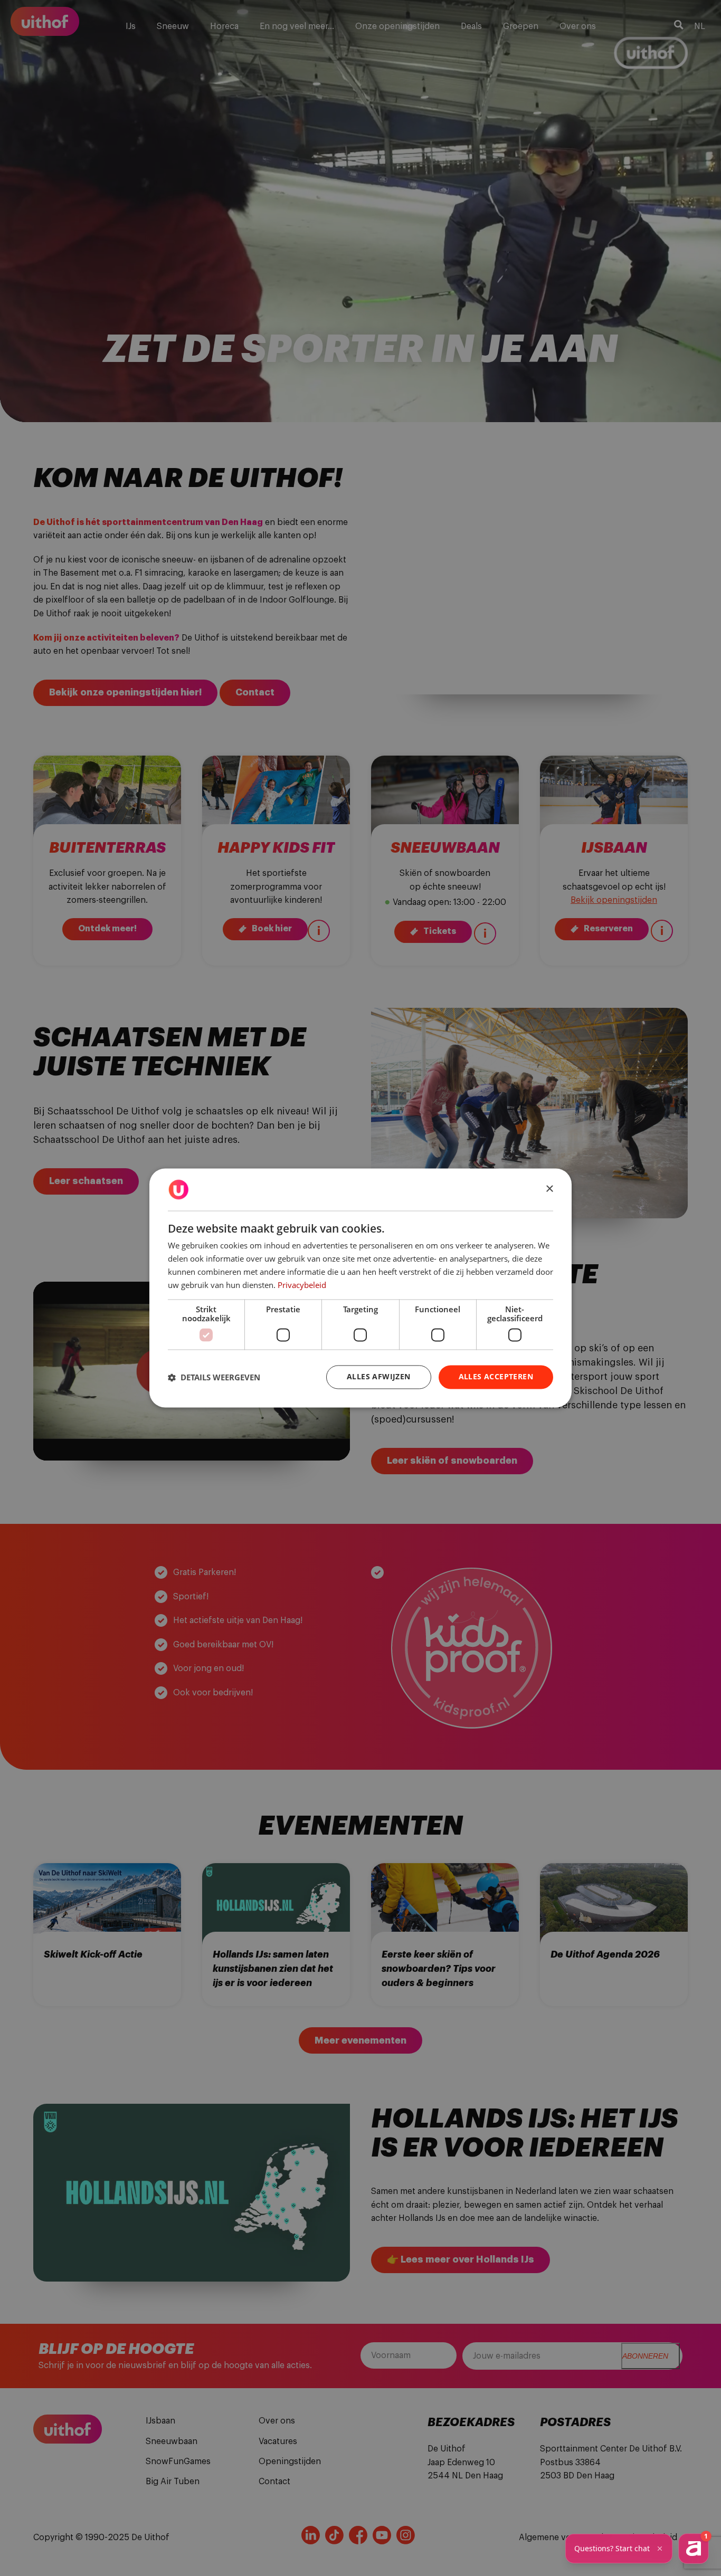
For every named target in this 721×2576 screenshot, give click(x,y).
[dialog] (360, 1288)
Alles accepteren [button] (496, 1377)
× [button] (549, 1189)
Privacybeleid (302, 1285)
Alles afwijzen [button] (379, 1377)
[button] (214, 1377)
